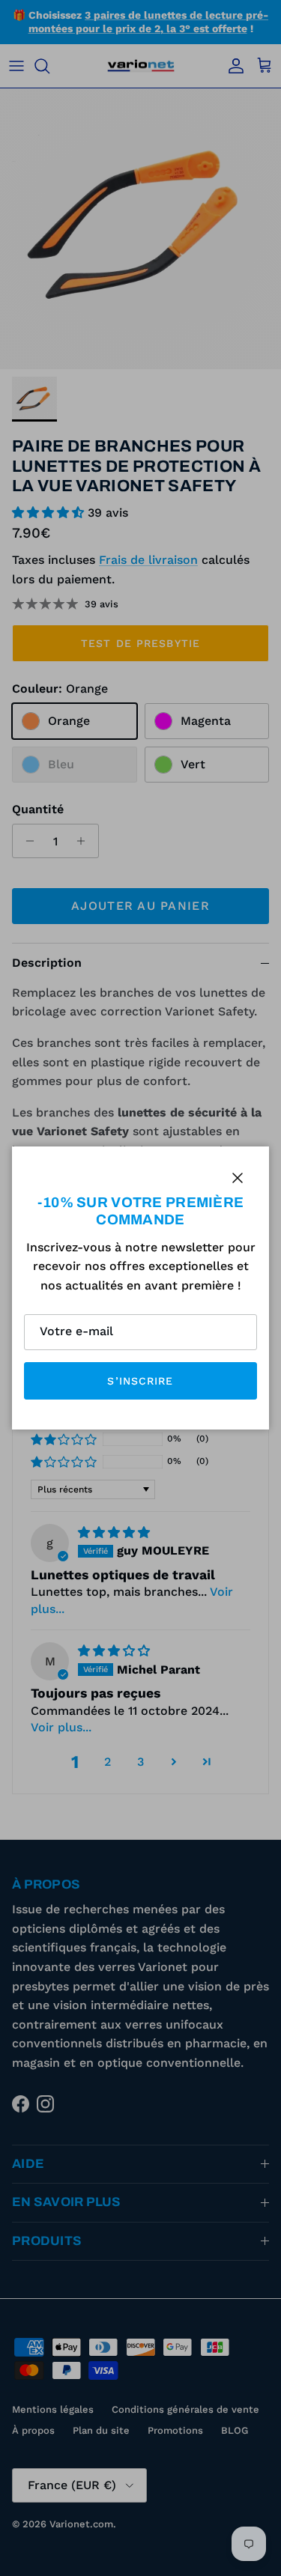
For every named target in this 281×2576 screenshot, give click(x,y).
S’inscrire (140, 1381)
